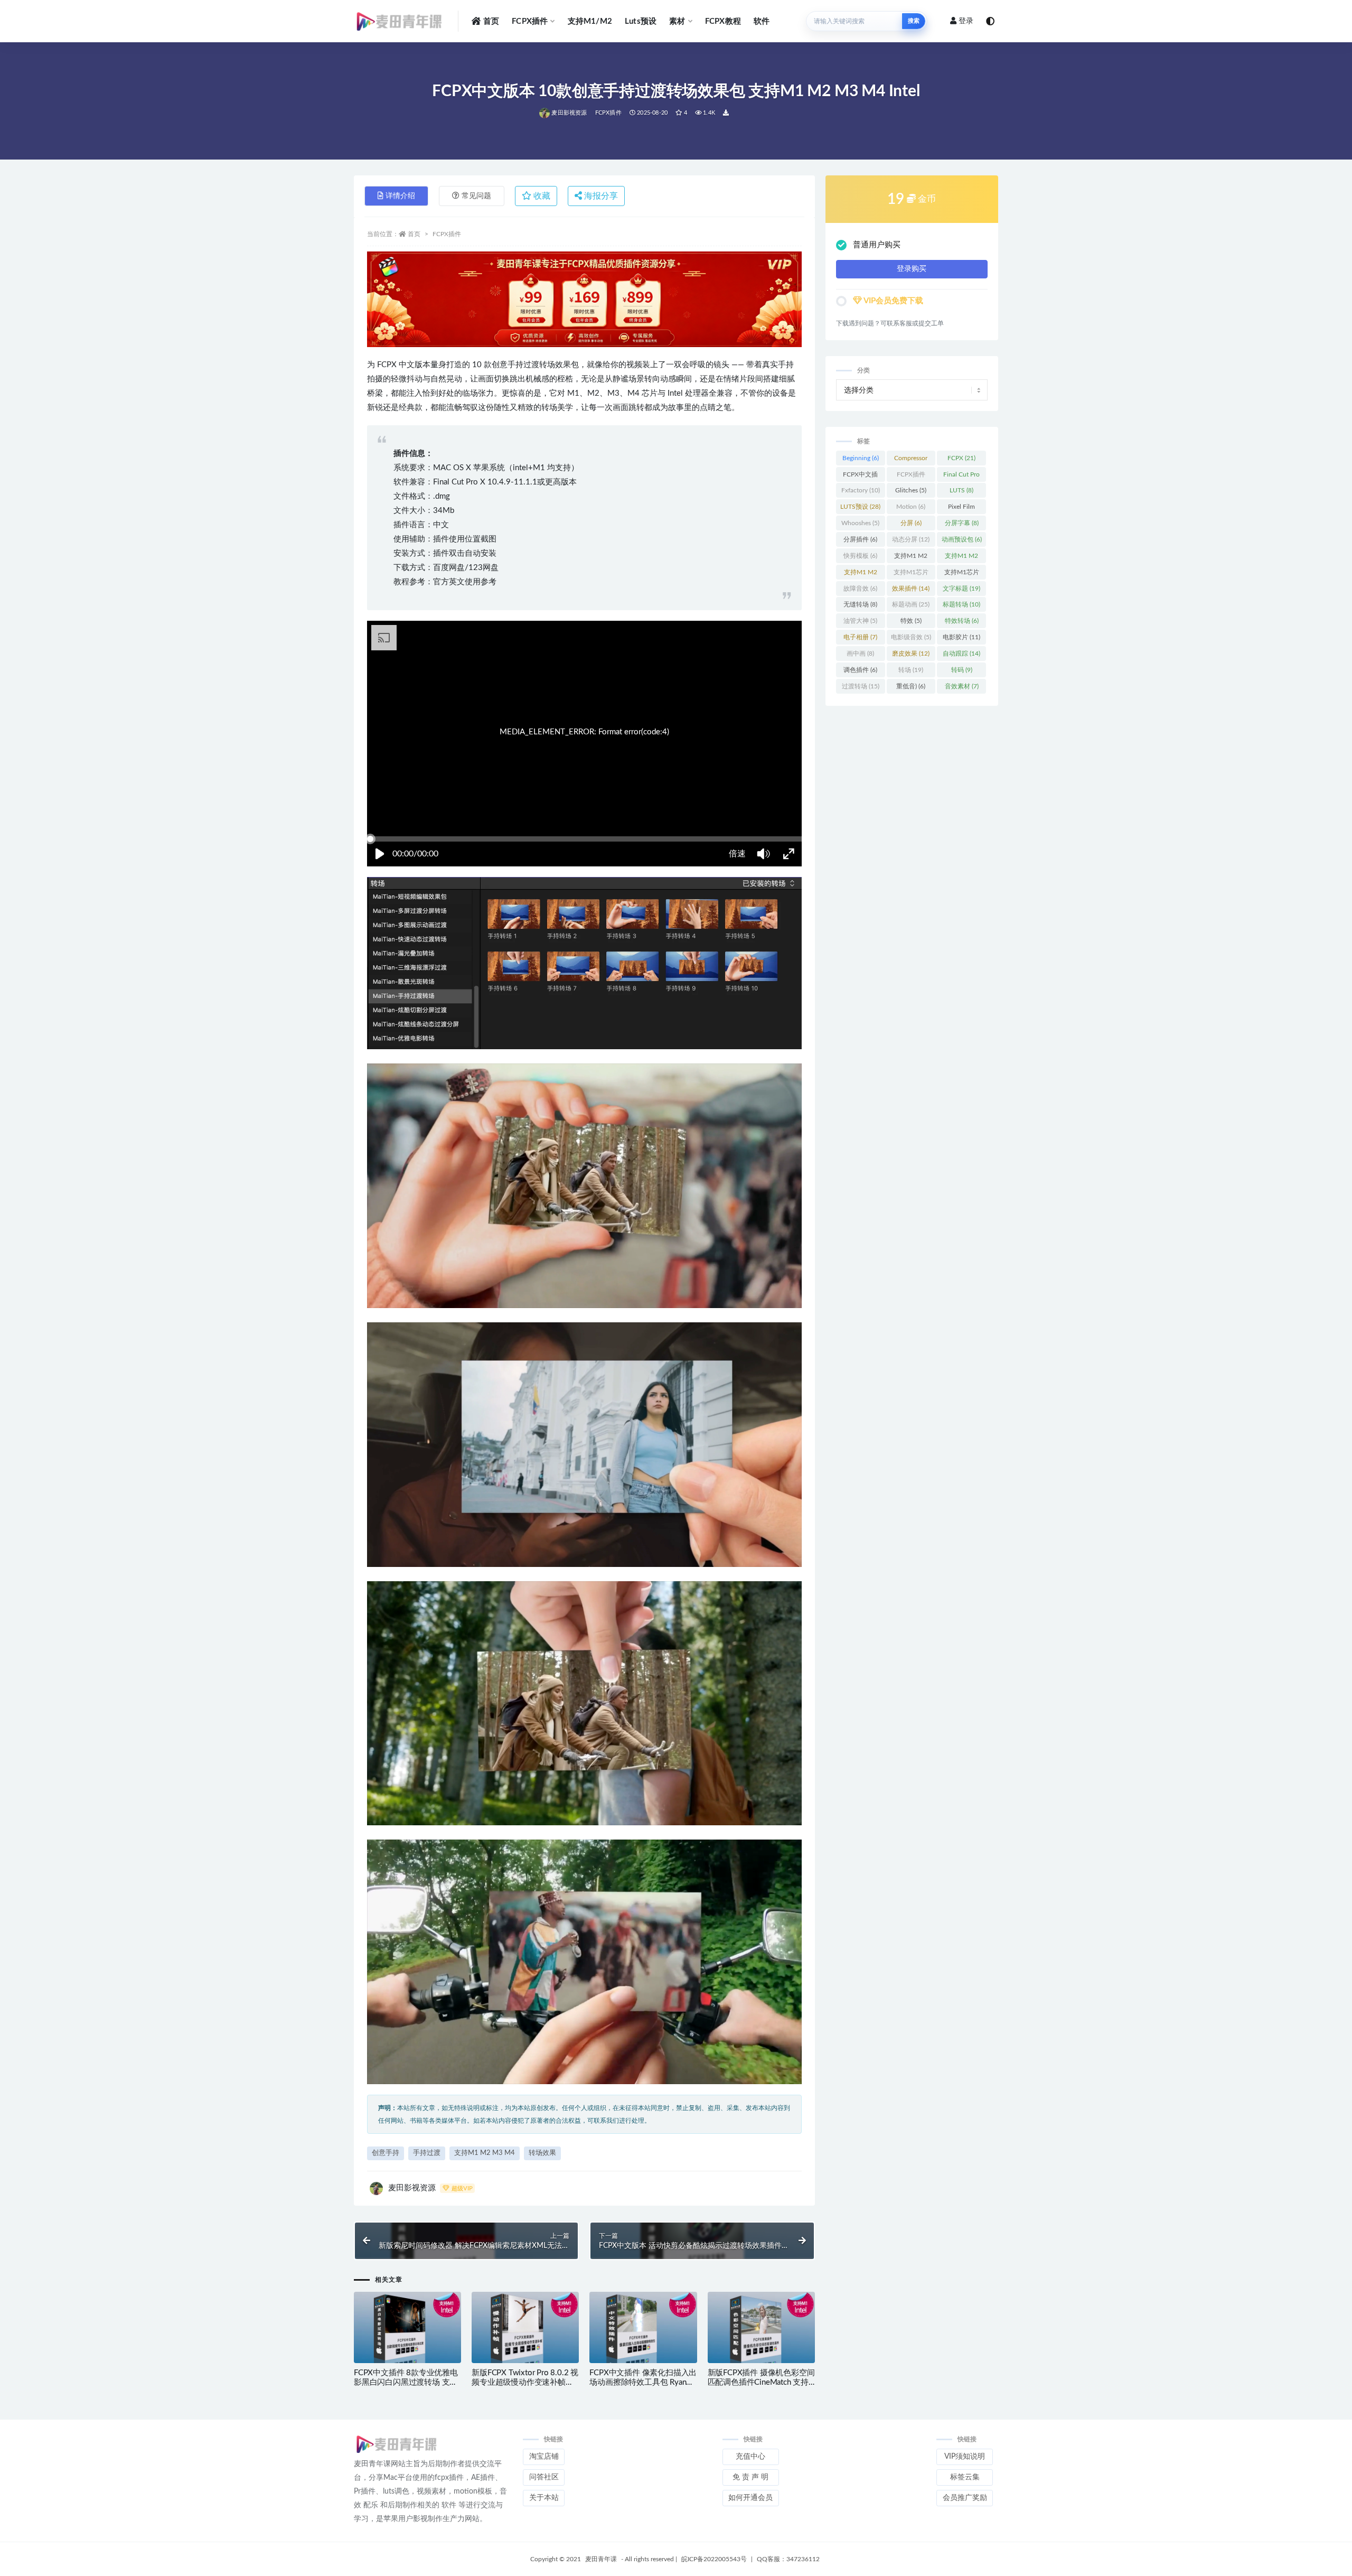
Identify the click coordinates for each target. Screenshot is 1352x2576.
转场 (911, 670)
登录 (966, 21)
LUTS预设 (860, 507)
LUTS (961, 490)
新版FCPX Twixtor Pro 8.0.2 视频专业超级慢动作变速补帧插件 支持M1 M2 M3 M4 (525, 2382)
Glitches (911, 490)
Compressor (911, 460)
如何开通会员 (750, 2498)
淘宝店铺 (544, 2457)
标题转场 (961, 604)
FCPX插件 (530, 21)
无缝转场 (860, 604)
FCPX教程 (723, 21)
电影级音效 (911, 637)
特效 (911, 621)
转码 (962, 670)
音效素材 (962, 686)
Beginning (861, 458)
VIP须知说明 (965, 2457)
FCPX (961, 458)
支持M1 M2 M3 (961, 558)
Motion (911, 507)
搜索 (914, 21)
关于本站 (544, 2498)
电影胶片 (961, 637)
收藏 (541, 196)
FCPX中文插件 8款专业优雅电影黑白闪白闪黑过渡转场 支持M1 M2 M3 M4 (406, 2382)
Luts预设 (641, 21)
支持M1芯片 (911, 574)
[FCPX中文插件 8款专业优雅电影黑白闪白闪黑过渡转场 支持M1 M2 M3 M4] (407, 2328)
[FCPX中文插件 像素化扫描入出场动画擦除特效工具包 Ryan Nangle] (643, 2328)
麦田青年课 (601, 2559)
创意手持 (386, 2153)
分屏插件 (860, 539)
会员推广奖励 (965, 2498)
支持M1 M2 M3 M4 (485, 2153)
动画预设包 (962, 539)
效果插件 (911, 589)
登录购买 (912, 269)
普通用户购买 (877, 245)
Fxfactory (861, 490)
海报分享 (600, 196)
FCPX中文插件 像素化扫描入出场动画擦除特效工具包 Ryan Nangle (643, 2382)
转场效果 (542, 2153)
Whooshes (860, 523)
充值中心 (750, 2457)
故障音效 (860, 589)
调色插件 (860, 670)
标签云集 (965, 2477)
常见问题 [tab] (476, 196)
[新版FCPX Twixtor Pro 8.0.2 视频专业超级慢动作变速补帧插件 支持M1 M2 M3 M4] (525, 2328)
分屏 (911, 523)
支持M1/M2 (590, 21)
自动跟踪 (961, 654)
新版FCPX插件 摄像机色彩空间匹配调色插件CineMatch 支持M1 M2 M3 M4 (761, 2382)
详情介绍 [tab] (400, 196)
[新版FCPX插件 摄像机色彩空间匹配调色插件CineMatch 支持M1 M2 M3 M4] (761, 2328)
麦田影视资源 (569, 113)
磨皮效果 (911, 654)
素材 (677, 21)
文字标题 (961, 589)
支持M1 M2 (911, 558)
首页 (491, 21)
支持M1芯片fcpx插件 (962, 574)
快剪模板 (860, 556)
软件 (762, 21)
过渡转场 (861, 686)
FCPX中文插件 (860, 477)
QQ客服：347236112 (788, 2559)
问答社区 (544, 2477)
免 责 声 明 (750, 2477)
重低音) (911, 686)
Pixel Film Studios (961, 509)
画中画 (860, 654)
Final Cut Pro (961, 477)
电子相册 (860, 637)
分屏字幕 (962, 523)
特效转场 (962, 621)
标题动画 (911, 604)
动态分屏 (911, 539)
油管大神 (860, 621)
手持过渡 (427, 2153)
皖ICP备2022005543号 (714, 2559)
